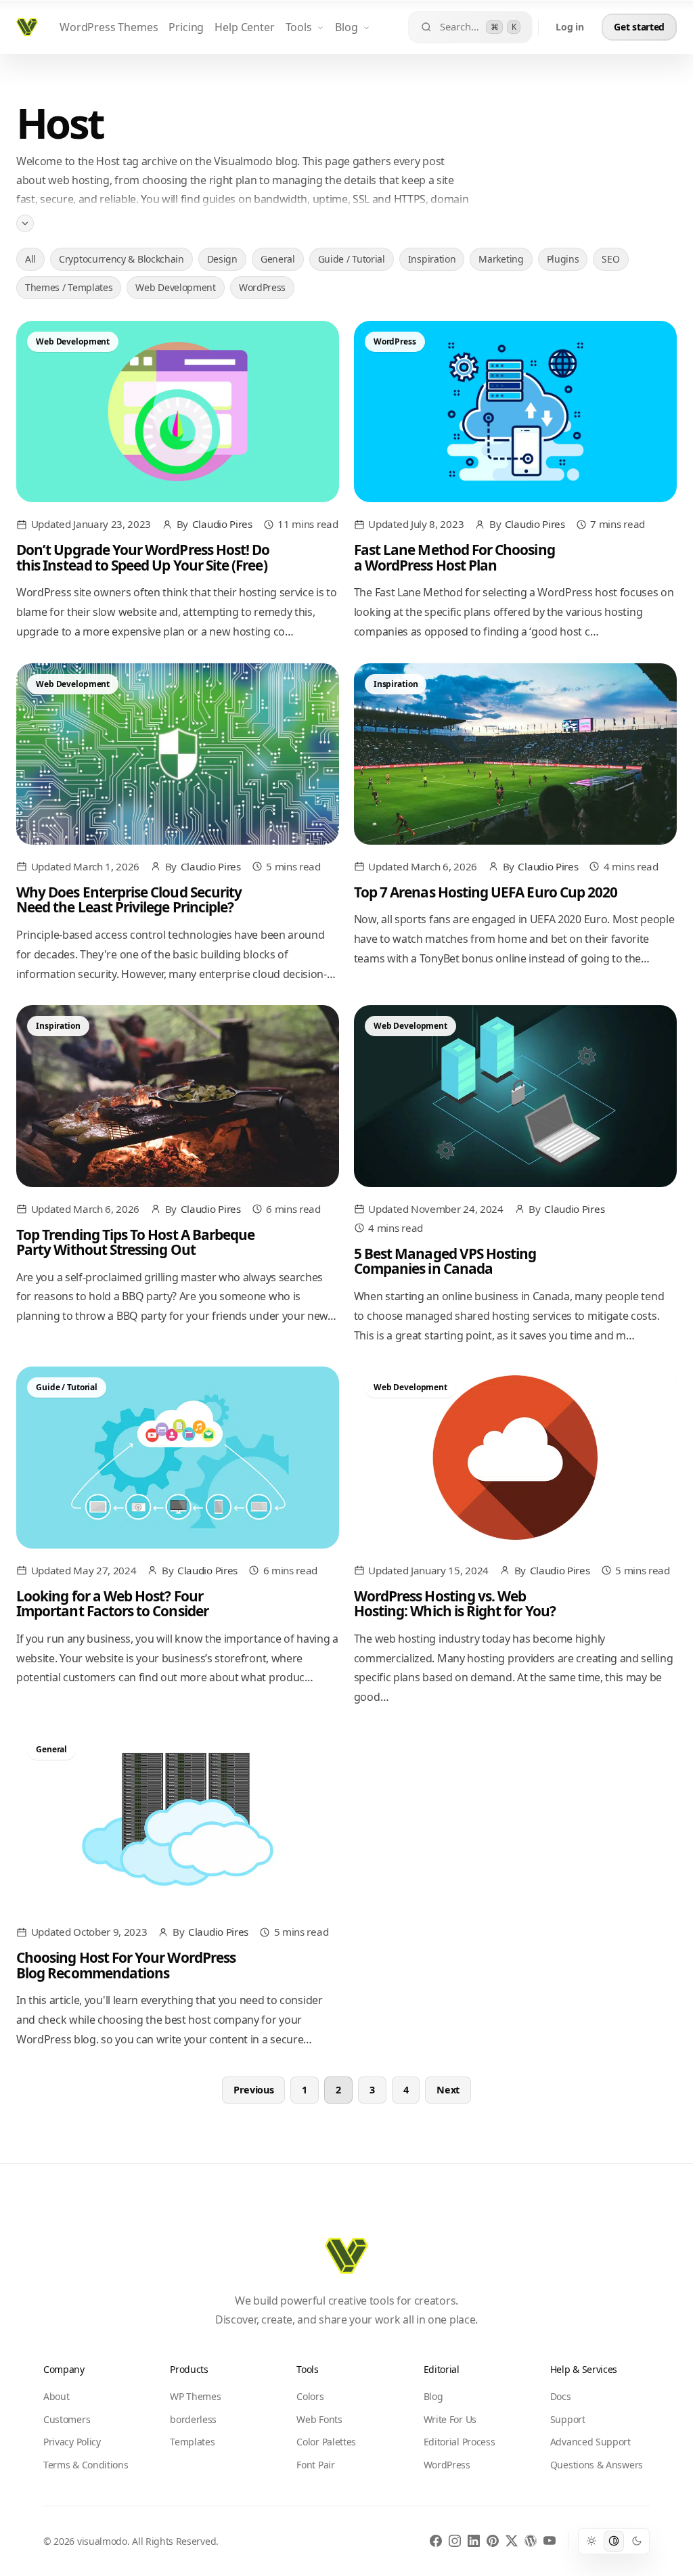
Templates (192, 2442)
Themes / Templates (69, 287)
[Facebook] (436, 2541)
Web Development (175, 287)
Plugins (563, 259)
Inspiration (432, 259)
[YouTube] (550, 2541)
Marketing (501, 259)
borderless (193, 2419)
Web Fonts (319, 2419)
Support (568, 2419)
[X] (512, 2541)
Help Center (244, 27)
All (30, 259)
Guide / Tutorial (352, 259)
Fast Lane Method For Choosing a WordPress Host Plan (454, 557)
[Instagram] (455, 2541)
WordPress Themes (109, 27)
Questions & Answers (597, 2465)
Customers (67, 2419)
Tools (299, 27)
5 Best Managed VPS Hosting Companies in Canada (445, 1261)
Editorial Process (460, 2442)
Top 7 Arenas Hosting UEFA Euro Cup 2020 (486, 892)
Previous (254, 2090)
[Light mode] (591, 2541)
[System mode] (614, 2541)
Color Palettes (326, 2442)
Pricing (186, 27)
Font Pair (315, 2465)
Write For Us (450, 2419)
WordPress (262, 287)
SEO (610, 259)
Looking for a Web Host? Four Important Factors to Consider (112, 1603)
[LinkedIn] (474, 2541)
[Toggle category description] (25, 223)
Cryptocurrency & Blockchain (121, 259)
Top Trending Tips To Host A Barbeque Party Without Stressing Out (135, 1242)
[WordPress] (531, 2541)
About (56, 2396)
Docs (561, 2396)
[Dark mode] (637, 2541)
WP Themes (195, 2396)
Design (222, 259)
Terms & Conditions (86, 2465)
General (278, 259)
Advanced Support (590, 2442)
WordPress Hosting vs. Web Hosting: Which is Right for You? (455, 1603)
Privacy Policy (72, 2442)
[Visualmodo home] (27, 27)
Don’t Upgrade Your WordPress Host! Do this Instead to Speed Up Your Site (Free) (143, 557)
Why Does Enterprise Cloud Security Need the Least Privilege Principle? (129, 900)
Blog (346, 27)
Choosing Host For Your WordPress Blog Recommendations (126, 1965)
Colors (310, 2396)
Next (448, 2090)
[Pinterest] (493, 2541)
